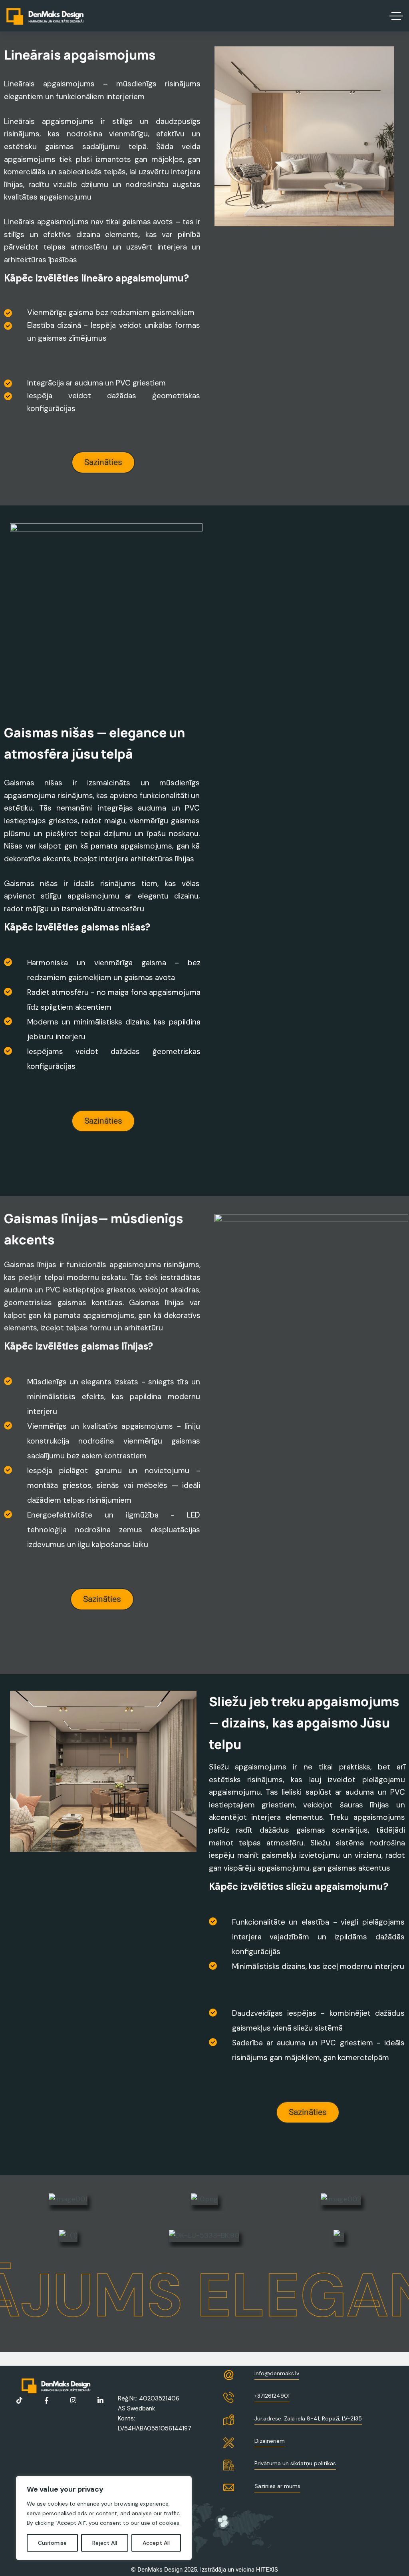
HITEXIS (267, 2570)
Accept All (156, 2543)
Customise (52, 2543)
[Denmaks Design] (45, 16)
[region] (104, 2518)
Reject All (105, 2543)
